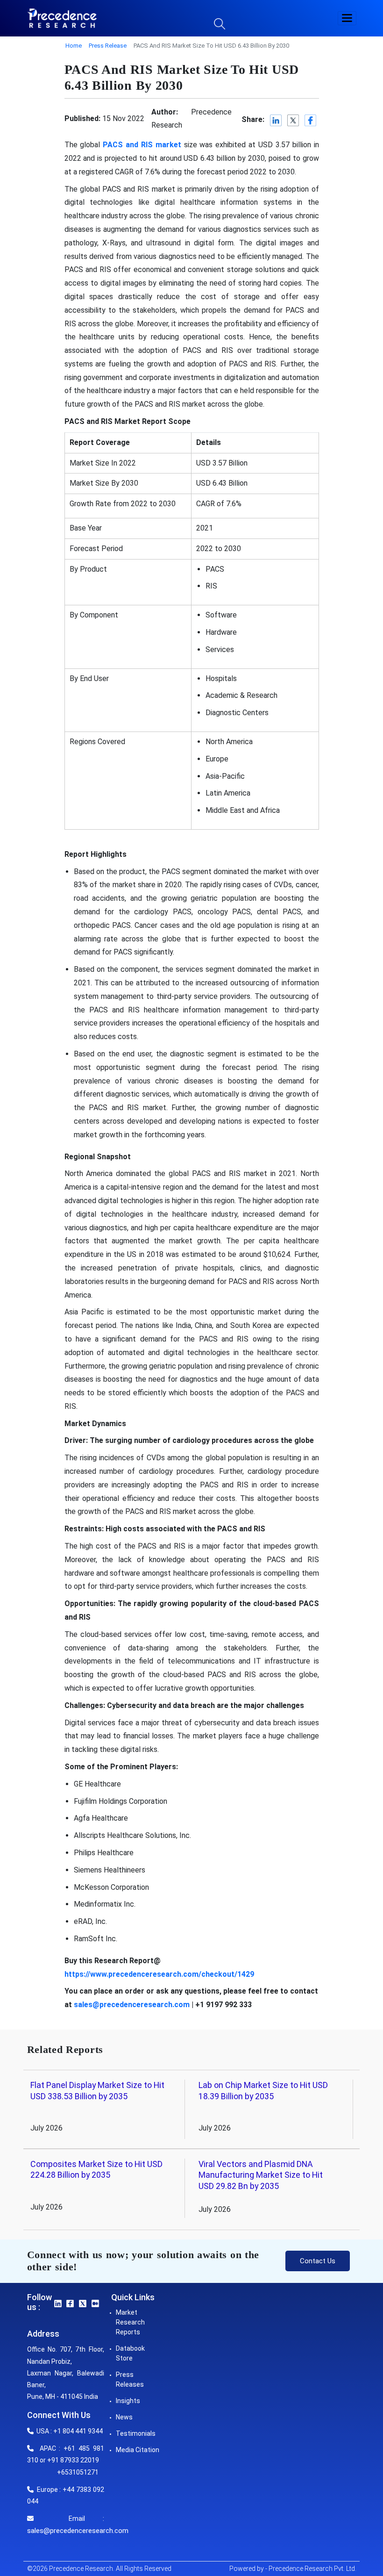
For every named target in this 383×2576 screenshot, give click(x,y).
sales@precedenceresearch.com (78, 2531)
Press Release (108, 46)
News (124, 2417)
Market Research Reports (130, 2322)
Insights (128, 2401)
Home (74, 46)
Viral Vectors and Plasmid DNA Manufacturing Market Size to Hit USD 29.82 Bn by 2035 (261, 2175)
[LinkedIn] (276, 120)
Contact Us (318, 2261)
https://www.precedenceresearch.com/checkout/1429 (159, 1974)
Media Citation (138, 2450)
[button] (347, 18)
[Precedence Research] (62, 18)
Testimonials (136, 2433)
